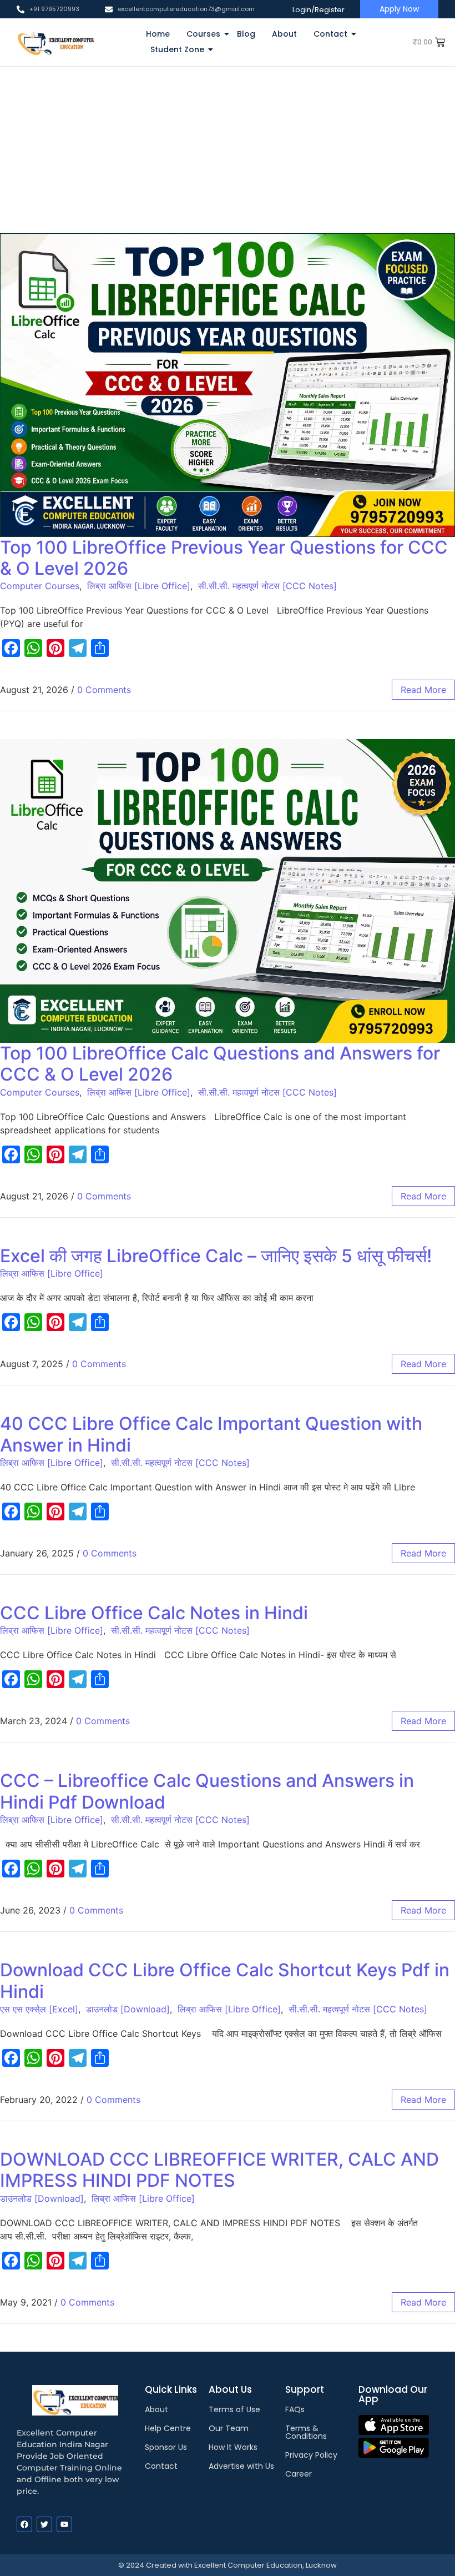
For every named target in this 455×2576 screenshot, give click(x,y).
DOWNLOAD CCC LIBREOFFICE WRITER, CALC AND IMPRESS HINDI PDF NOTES (219, 2170)
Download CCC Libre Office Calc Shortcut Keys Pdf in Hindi (225, 1980)
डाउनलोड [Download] (128, 2009)
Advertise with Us (241, 2466)
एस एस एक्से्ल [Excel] (39, 2009)
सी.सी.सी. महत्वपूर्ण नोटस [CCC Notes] (267, 586)
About (284, 34)
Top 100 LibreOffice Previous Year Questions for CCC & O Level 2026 (224, 558)
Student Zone (177, 49)
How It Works (233, 2447)
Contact (330, 34)
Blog (246, 34)
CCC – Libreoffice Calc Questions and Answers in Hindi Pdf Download (207, 1791)
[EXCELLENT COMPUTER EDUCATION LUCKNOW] (55, 42)
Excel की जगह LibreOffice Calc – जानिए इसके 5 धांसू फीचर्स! (216, 1256)
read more (423, 690)
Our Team (229, 2428)
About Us (230, 2389)
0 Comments (104, 690)
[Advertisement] (228, 150)
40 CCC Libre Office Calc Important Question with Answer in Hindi (211, 1434)
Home (158, 34)
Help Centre (168, 2428)
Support (305, 2389)
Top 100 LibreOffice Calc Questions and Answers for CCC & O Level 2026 (220, 1064)
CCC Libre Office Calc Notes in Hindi (154, 1613)
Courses (203, 34)
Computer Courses (40, 586)
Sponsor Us (166, 2447)
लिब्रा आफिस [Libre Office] (139, 586)
